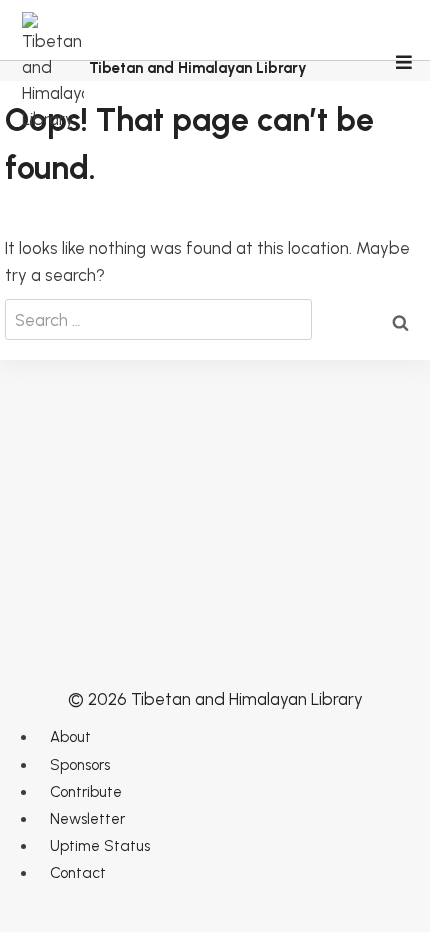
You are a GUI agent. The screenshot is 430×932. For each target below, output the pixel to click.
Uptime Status (100, 846)
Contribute (86, 792)
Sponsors (80, 765)
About (70, 737)
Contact (78, 873)
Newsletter (87, 819)
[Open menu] (403, 64)
